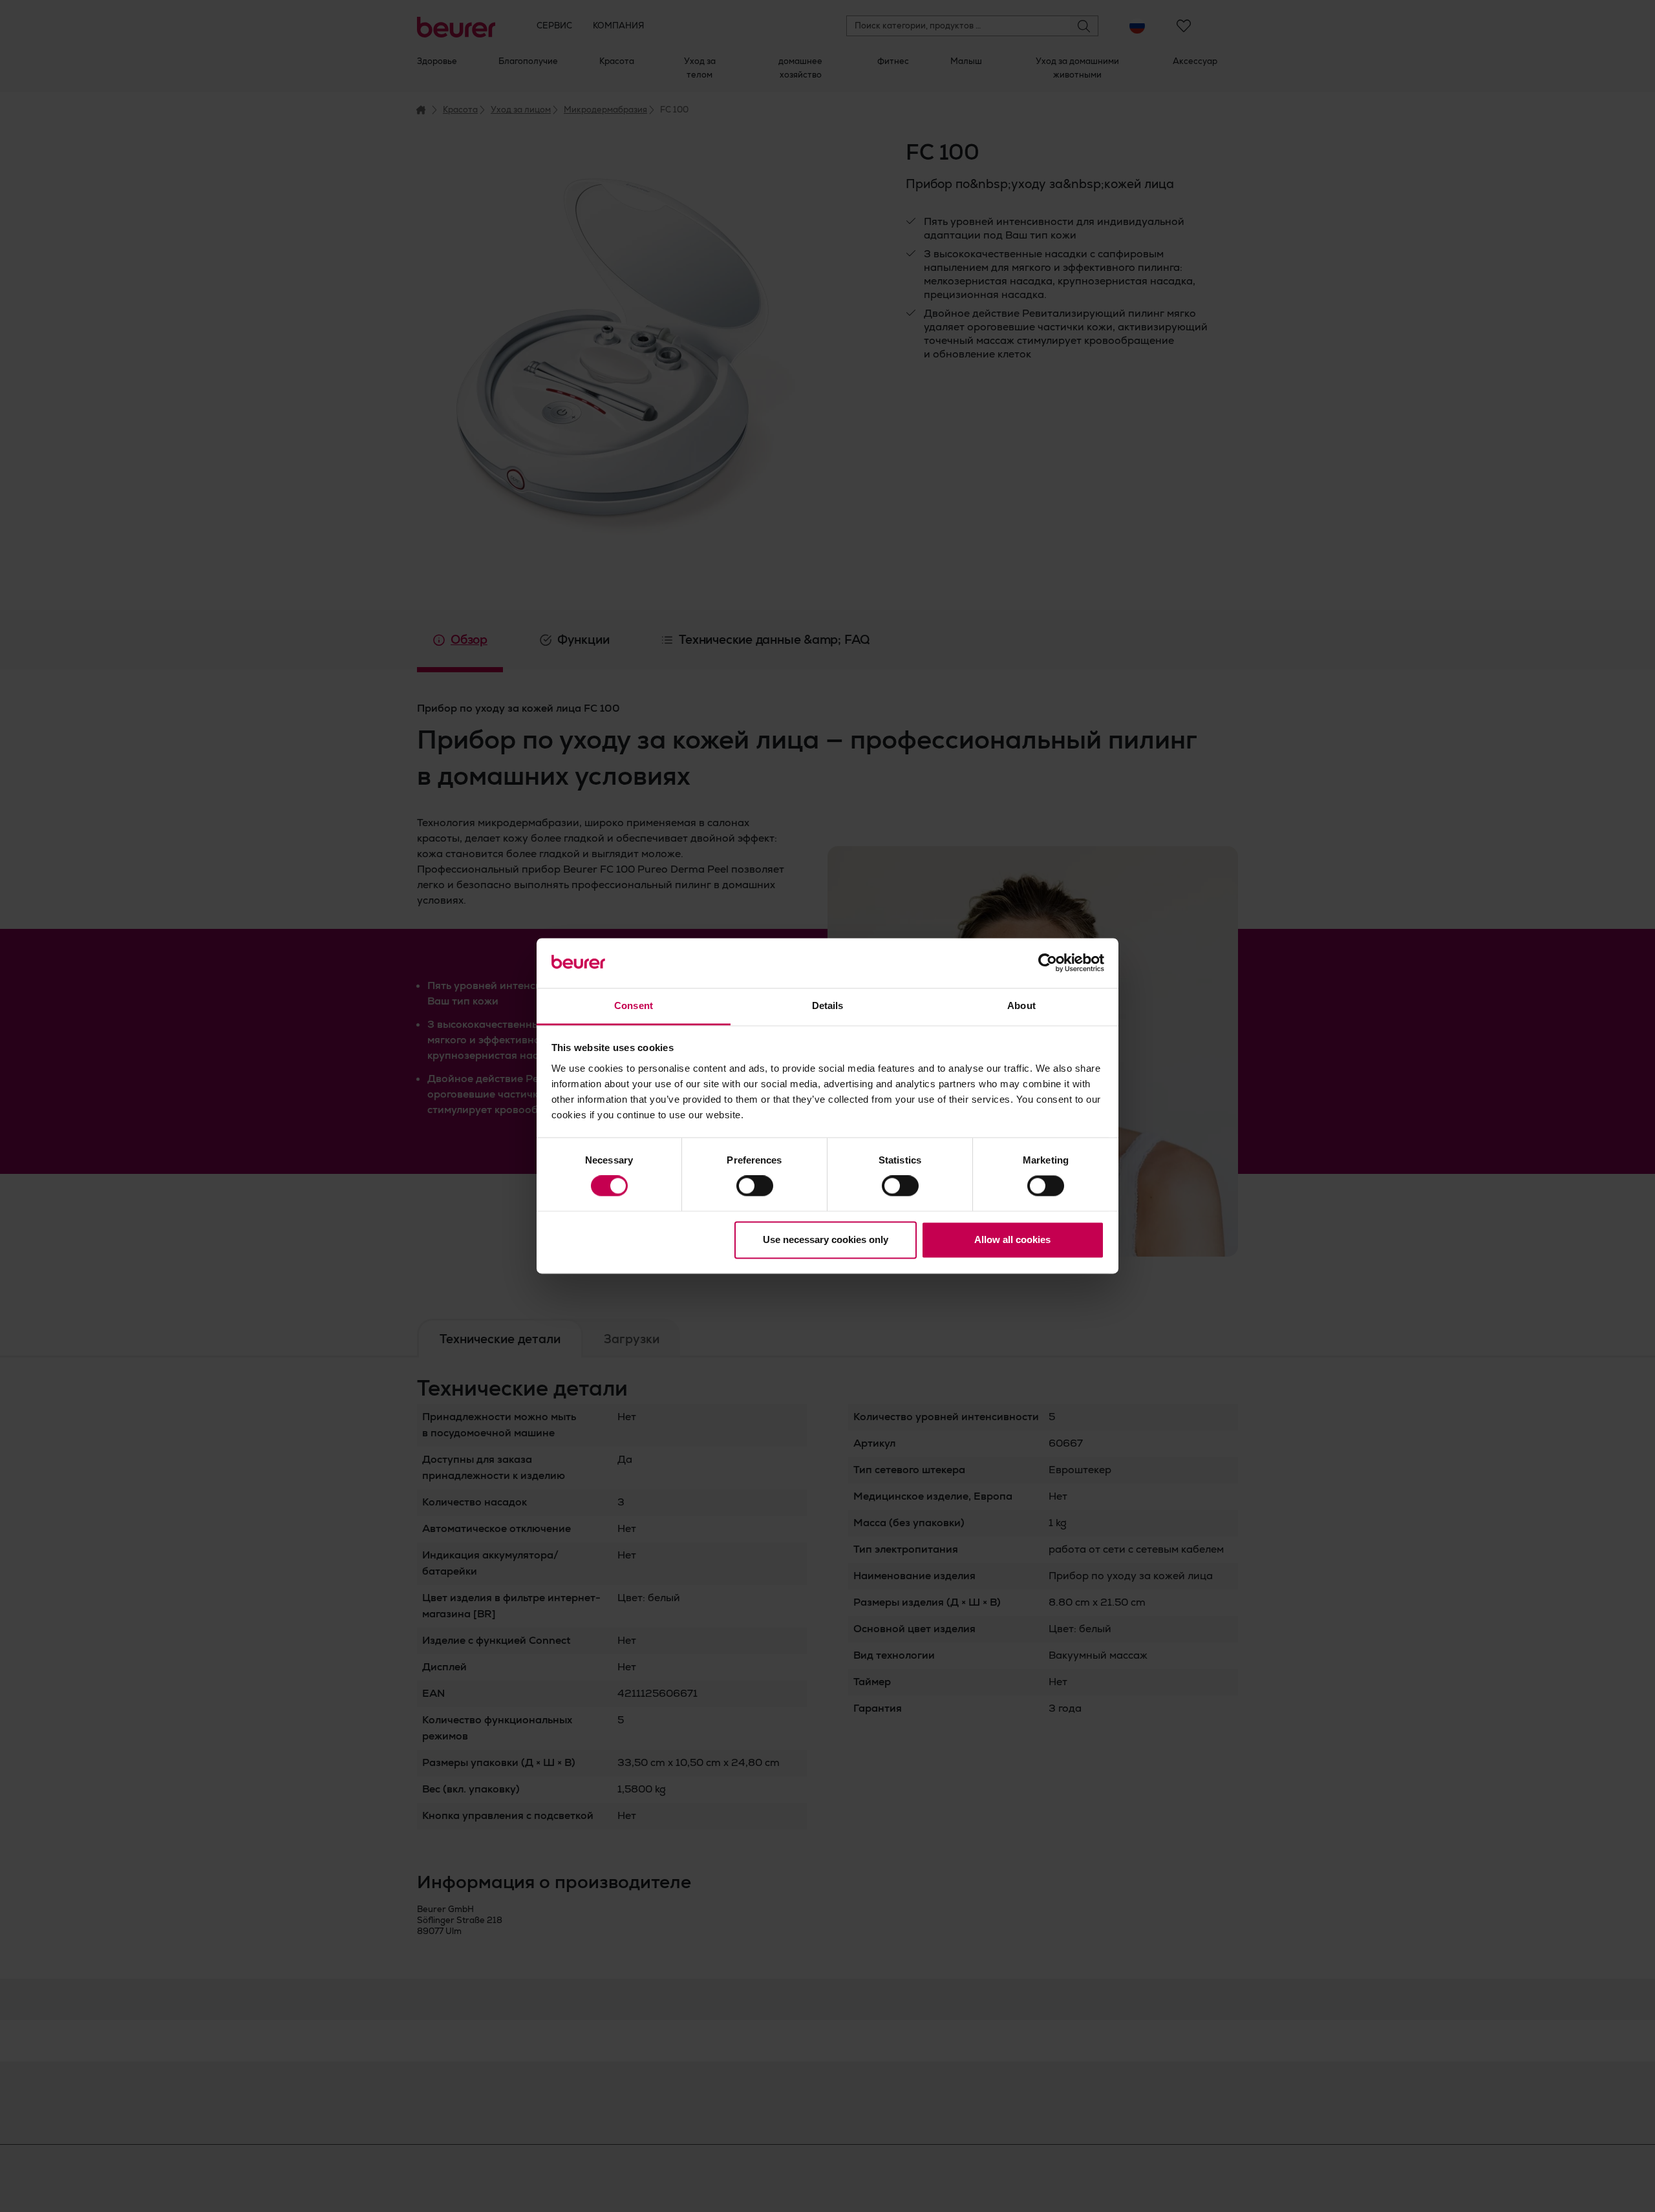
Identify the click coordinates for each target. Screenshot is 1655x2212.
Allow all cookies (1012, 1239)
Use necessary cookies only (826, 1239)
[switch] (755, 1186)
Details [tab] (828, 1005)
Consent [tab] (634, 1005)
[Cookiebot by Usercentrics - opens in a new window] (1048, 963)
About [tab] (1021, 1005)
